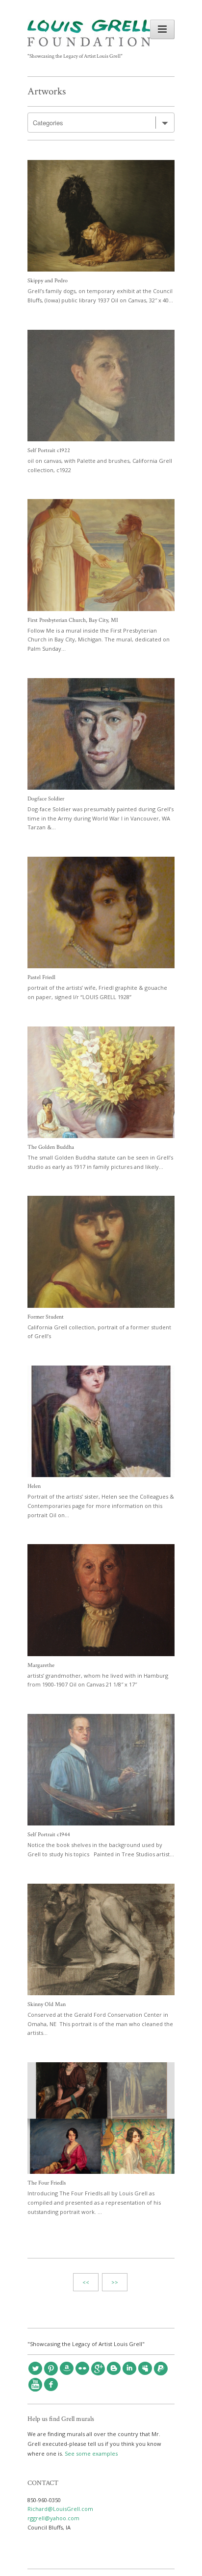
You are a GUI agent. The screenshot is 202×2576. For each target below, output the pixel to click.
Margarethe (41, 1665)
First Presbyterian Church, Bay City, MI (73, 620)
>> (115, 2282)
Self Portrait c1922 (49, 450)
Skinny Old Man (47, 2004)
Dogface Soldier (46, 799)
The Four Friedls (47, 2183)
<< (86, 2282)
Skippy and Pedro (48, 281)
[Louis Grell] (89, 44)
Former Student (46, 1317)
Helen (34, 1486)
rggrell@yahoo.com (53, 2518)
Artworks (47, 91)
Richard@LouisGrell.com (60, 2509)
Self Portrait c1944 (49, 1835)
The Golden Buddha (51, 1147)
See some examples (91, 2453)
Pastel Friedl (41, 977)
